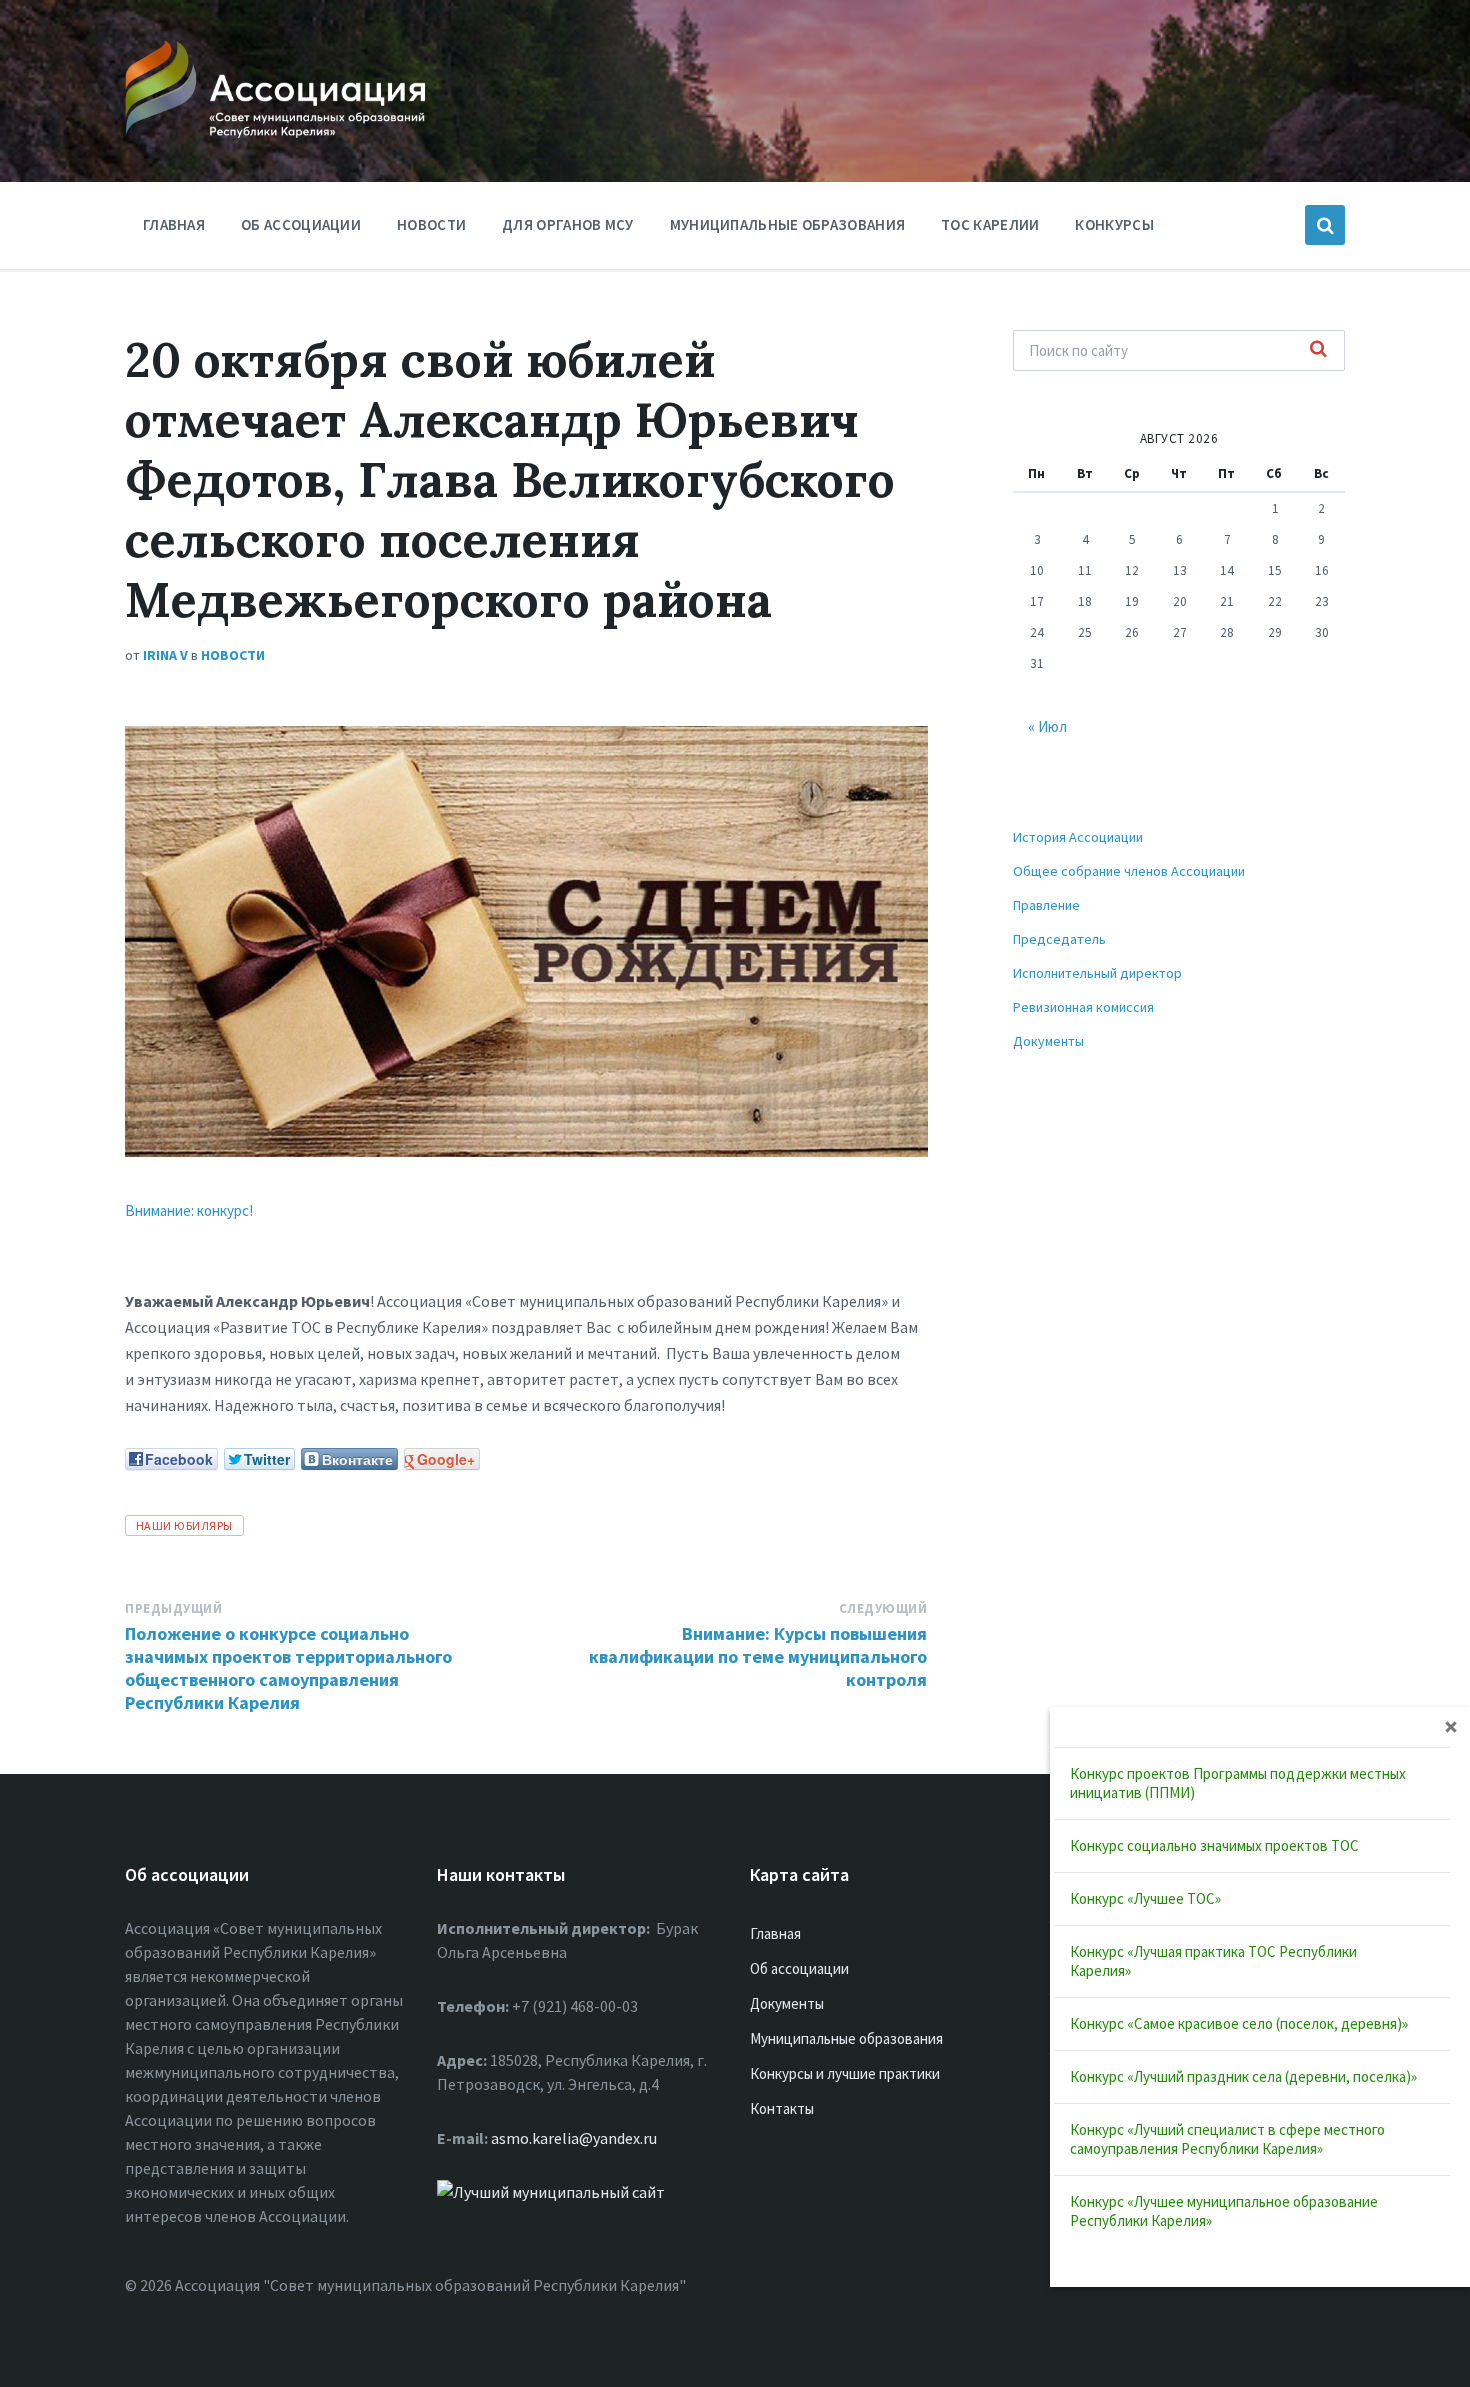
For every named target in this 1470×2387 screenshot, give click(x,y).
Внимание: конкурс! (189, 1210)
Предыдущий (173, 1608)
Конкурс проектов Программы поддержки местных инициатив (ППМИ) (1238, 1783)
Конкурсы (1114, 224)
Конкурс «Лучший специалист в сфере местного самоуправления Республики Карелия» (1227, 2139)
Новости (431, 224)
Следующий (883, 1608)
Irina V (165, 655)
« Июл (1047, 726)
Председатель (1059, 939)
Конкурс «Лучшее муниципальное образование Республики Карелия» (1224, 2211)
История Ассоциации (1078, 837)
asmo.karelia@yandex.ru (574, 2138)
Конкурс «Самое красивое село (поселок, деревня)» (1239, 2023)
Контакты (782, 2108)
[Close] (1451, 1726)
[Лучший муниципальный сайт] (551, 2192)
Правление (1046, 905)
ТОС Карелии (990, 224)
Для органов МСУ (568, 224)
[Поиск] (1319, 350)
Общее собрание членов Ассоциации (1129, 871)
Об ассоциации (301, 224)
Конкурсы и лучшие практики (845, 2073)
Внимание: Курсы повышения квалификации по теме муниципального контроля (758, 1656)
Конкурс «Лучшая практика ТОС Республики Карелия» (1213, 1961)
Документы (1048, 1041)
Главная (174, 224)
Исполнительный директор (1097, 973)
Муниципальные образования (788, 224)
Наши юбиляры (184, 1525)
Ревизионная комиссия (1083, 1007)
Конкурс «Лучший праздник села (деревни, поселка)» (1243, 2076)
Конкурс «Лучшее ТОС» (1145, 1898)
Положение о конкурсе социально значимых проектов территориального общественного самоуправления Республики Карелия (288, 1668)
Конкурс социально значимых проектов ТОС (1214, 1845)
